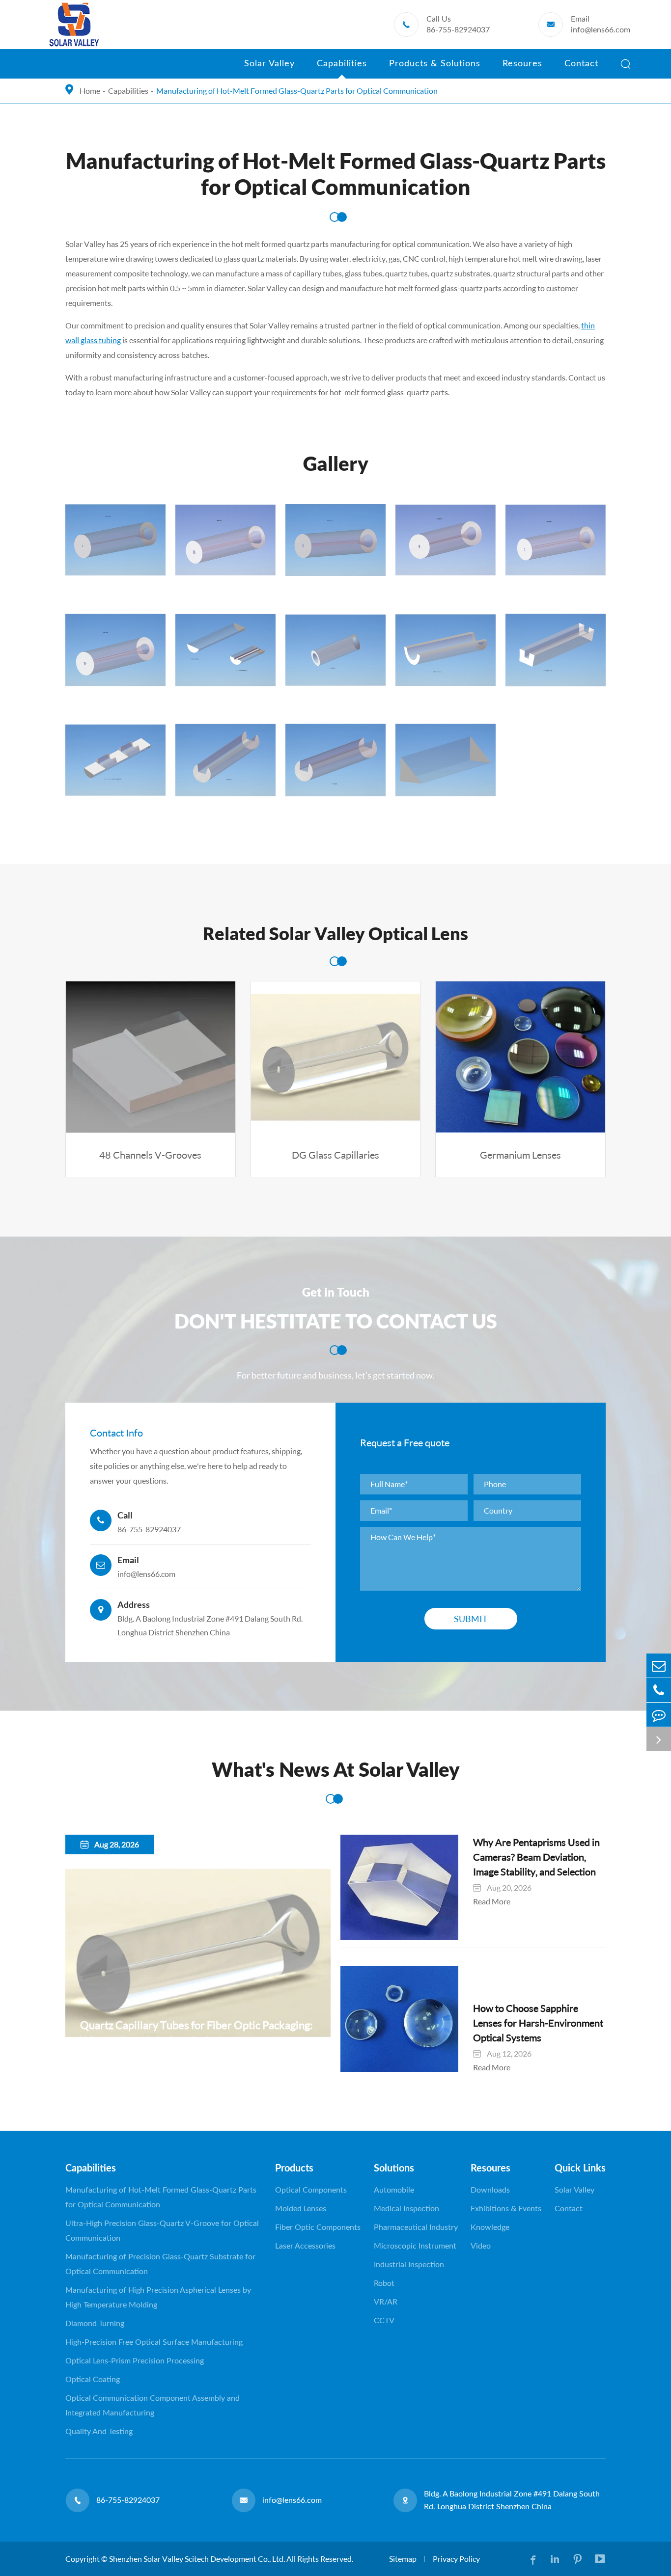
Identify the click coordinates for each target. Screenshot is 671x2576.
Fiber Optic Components (318, 2227)
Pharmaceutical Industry (416, 2227)
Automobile (394, 2190)
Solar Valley (269, 64)
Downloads (490, 2190)
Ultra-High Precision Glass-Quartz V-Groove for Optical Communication (162, 2231)
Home (90, 91)
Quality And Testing (99, 2432)
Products (294, 2169)
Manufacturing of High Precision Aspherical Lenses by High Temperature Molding (158, 2298)
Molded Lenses (301, 2209)
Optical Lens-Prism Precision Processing (135, 2361)
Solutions (394, 2169)
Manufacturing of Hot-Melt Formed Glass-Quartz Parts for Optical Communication (297, 91)
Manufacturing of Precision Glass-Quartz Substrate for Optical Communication (160, 2264)
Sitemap (403, 2559)
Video (481, 2246)
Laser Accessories (305, 2246)
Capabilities (342, 64)
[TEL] (659, 1690)
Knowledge (490, 2227)
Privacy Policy (456, 2559)
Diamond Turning (95, 2324)
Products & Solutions (435, 64)
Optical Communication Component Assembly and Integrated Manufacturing (153, 2406)
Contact (581, 64)
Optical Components (311, 2190)
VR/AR (386, 2302)
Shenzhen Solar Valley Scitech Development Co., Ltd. (197, 2559)
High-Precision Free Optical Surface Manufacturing (154, 2342)
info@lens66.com (601, 30)
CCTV (384, 2321)
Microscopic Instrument (415, 2246)
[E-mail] (659, 1666)
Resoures (522, 64)
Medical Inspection (406, 2209)
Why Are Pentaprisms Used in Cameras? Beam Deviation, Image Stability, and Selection (536, 1857)
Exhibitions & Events (506, 2209)
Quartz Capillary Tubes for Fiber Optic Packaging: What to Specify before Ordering (196, 2033)
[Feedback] (659, 1715)
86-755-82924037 (458, 30)
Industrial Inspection (409, 2265)
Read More (99, 2055)
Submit (471, 1619)
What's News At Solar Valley (336, 1771)
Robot (384, 2283)
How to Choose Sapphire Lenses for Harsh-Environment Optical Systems (538, 2023)
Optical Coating (93, 2380)
